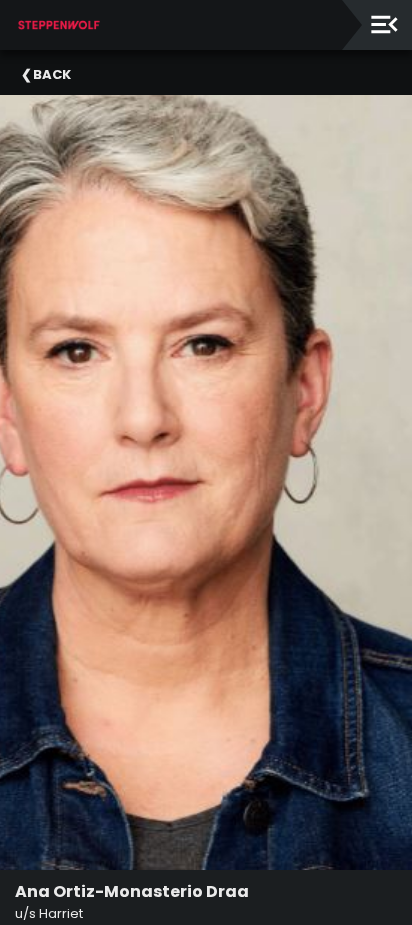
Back (52, 74)
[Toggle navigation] (384, 24)
